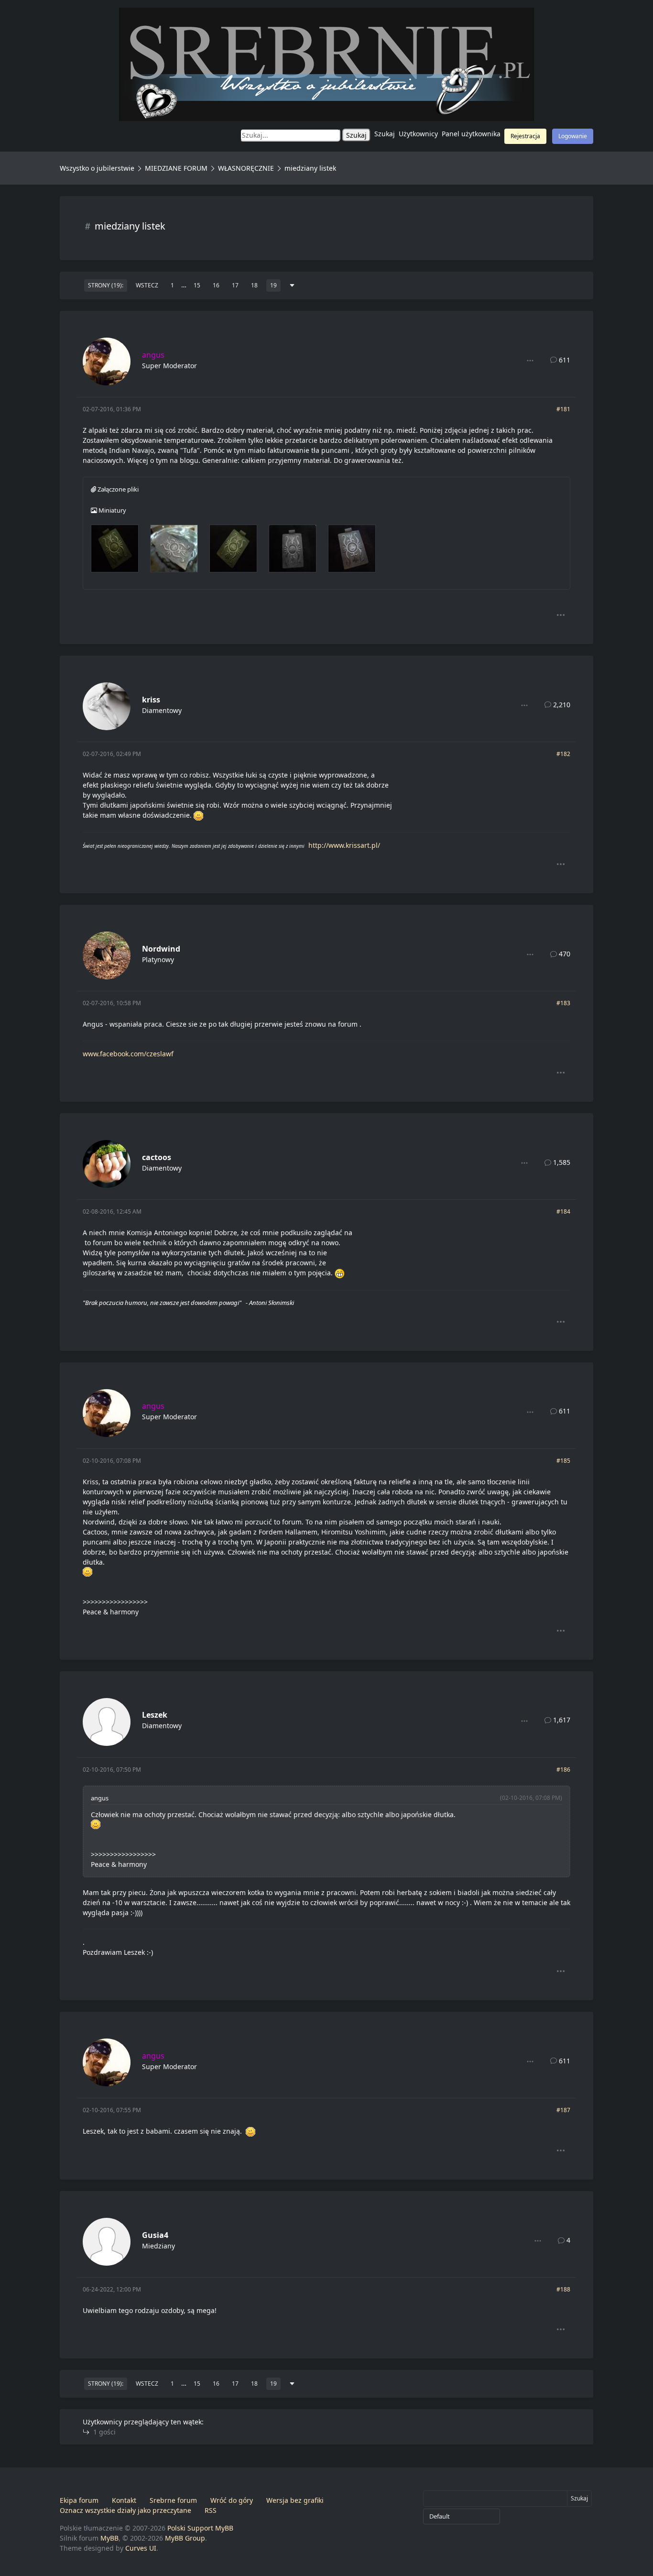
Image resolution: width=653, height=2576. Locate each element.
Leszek (155, 1715)
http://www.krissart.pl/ (344, 845)
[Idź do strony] (292, 285)
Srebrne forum (173, 2500)
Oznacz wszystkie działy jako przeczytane (125, 2510)
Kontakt (124, 2500)
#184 (563, 1211)
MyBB (109, 2538)
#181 (563, 409)
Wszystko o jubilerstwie (97, 168)
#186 (563, 1770)
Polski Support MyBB (200, 2528)
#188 (563, 2289)
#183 (563, 1003)
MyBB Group (185, 2538)
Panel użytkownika (471, 134)
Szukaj (385, 134)
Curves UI (141, 2548)
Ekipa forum (79, 2500)
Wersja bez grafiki (295, 2500)
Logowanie (573, 136)
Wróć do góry (232, 2500)
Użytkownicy (418, 134)
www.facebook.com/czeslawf (128, 1054)
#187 (563, 2110)
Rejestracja (525, 136)
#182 (563, 754)
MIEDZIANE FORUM (176, 168)
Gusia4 (155, 2235)
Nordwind (161, 949)
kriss (151, 700)
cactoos (157, 1157)
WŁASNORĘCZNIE (246, 168)
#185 (563, 1461)
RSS (211, 2510)
